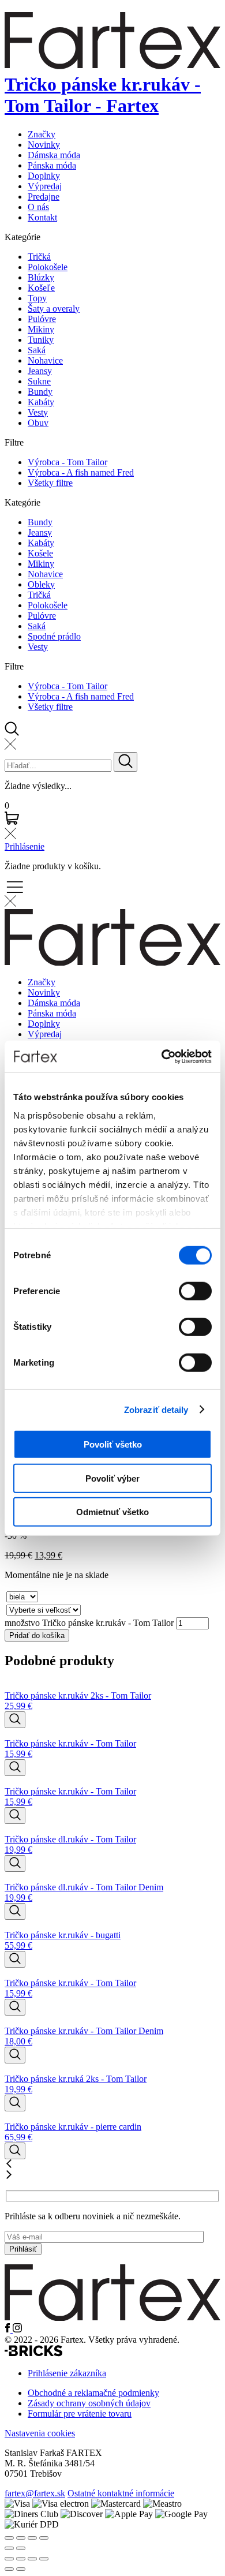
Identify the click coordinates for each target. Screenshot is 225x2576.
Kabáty (41, 402)
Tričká (39, 257)
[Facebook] (9, 2329)
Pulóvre (42, 319)
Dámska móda (54, 155)
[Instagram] (17, 2329)
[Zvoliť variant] (15, 1720)
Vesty (38, 412)
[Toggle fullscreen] (32, 2538)
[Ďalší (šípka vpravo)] (21, 2569)
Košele (40, 553)
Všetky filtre (50, 483)
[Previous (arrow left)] (9, 2548)
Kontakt (42, 217)
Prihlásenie (25, 846)
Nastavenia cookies (40, 2433)
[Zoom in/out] (44, 2538)
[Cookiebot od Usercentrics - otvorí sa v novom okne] (162, 1056)
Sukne (39, 381)
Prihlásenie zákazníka (67, 2373)
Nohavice (45, 360)
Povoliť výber (112, 1478)
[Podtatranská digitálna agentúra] (33, 2353)
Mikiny (41, 329)
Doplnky (44, 176)
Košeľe (41, 288)
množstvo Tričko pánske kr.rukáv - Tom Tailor (89, 1623)
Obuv (38, 423)
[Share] (21, 2538)
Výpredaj (45, 186)
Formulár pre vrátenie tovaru (80, 2414)
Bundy (40, 392)
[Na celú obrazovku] (21, 2559)
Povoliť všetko (113, 1444)
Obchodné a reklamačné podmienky (93, 2393)
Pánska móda (52, 165)
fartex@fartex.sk (35, 2493)
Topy (37, 298)
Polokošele (48, 267)
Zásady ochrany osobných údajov (89, 2403)
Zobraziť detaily (156, 1409)
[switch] (195, 1291)
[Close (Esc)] (9, 2538)
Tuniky (41, 340)
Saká (37, 350)
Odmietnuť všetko (112, 1512)
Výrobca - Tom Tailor (67, 462)
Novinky (44, 145)
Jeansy (40, 371)
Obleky (41, 584)
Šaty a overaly (54, 309)
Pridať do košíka (37, 1635)
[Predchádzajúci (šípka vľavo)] (9, 2569)
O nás (38, 207)
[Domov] (112, 2318)
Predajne (44, 197)
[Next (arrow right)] (21, 2548)
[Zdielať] (32, 2559)
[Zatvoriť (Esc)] (44, 2559)
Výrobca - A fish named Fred (81, 472)
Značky (42, 134)
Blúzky (41, 277)
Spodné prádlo (54, 636)
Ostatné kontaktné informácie (121, 2493)
